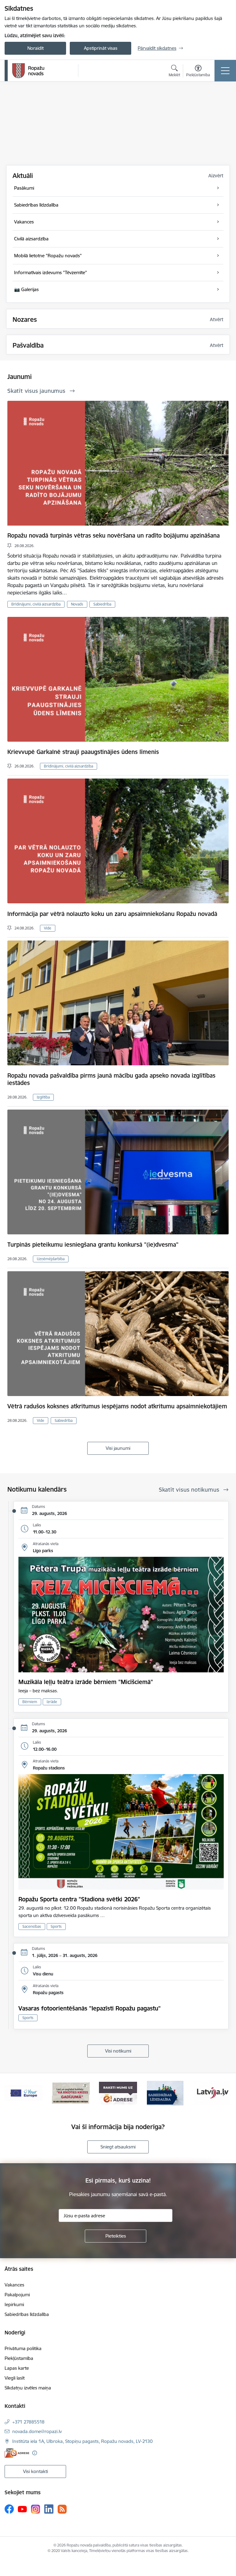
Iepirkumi (14, 2304)
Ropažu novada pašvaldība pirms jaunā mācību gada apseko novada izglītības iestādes (111, 1079)
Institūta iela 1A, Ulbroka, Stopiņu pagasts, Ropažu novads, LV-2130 (83, 2441)
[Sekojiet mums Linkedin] (49, 2509)
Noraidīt (35, 48)
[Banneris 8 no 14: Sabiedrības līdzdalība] (71, 2093)
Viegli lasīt (15, 2378)
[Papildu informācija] (35, 2453)
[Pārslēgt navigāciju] (225, 71)
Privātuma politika (23, 2348)
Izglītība (43, 1097)
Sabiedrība (102, 604)
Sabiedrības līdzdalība (27, 2314)
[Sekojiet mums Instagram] (36, 2509)
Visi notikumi (118, 2051)
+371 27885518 (28, 2422)
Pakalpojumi (17, 2295)
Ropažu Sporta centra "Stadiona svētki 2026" (79, 1899)
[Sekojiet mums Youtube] (22, 2509)
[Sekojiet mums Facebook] (9, 2509)
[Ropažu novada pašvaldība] (28, 71)
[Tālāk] (224, 2093)
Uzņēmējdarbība (51, 1259)
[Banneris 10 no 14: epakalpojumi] (165, 2093)
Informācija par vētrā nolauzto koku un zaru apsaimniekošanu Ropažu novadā (112, 914)
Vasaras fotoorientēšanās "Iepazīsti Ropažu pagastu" (90, 2008)
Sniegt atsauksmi (118, 2147)
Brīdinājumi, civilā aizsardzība (36, 604)
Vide (48, 928)
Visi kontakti (35, 2471)
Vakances (14, 2285)
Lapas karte (17, 2368)
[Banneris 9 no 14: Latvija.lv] (118, 2093)
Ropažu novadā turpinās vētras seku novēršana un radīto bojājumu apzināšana (114, 535)
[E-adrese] (17, 2453)
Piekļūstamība (19, 2358)
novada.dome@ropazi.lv (37, 2431)
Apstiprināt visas (101, 48)
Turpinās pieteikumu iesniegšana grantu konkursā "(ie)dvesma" (93, 1245)
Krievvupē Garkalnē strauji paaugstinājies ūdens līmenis (83, 752)
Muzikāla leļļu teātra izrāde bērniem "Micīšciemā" (86, 1682)
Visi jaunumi (118, 1448)
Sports (56, 1926)
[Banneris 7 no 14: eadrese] (24, 2093)
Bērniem (30, 1702)
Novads (77, 604)
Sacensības (32, 1926)
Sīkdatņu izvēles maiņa (28, 2388)
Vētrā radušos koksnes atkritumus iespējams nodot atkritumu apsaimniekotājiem (117, 1406)
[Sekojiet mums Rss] (62, 2509)
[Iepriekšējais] (12, 2093)
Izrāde (52, 1702)
